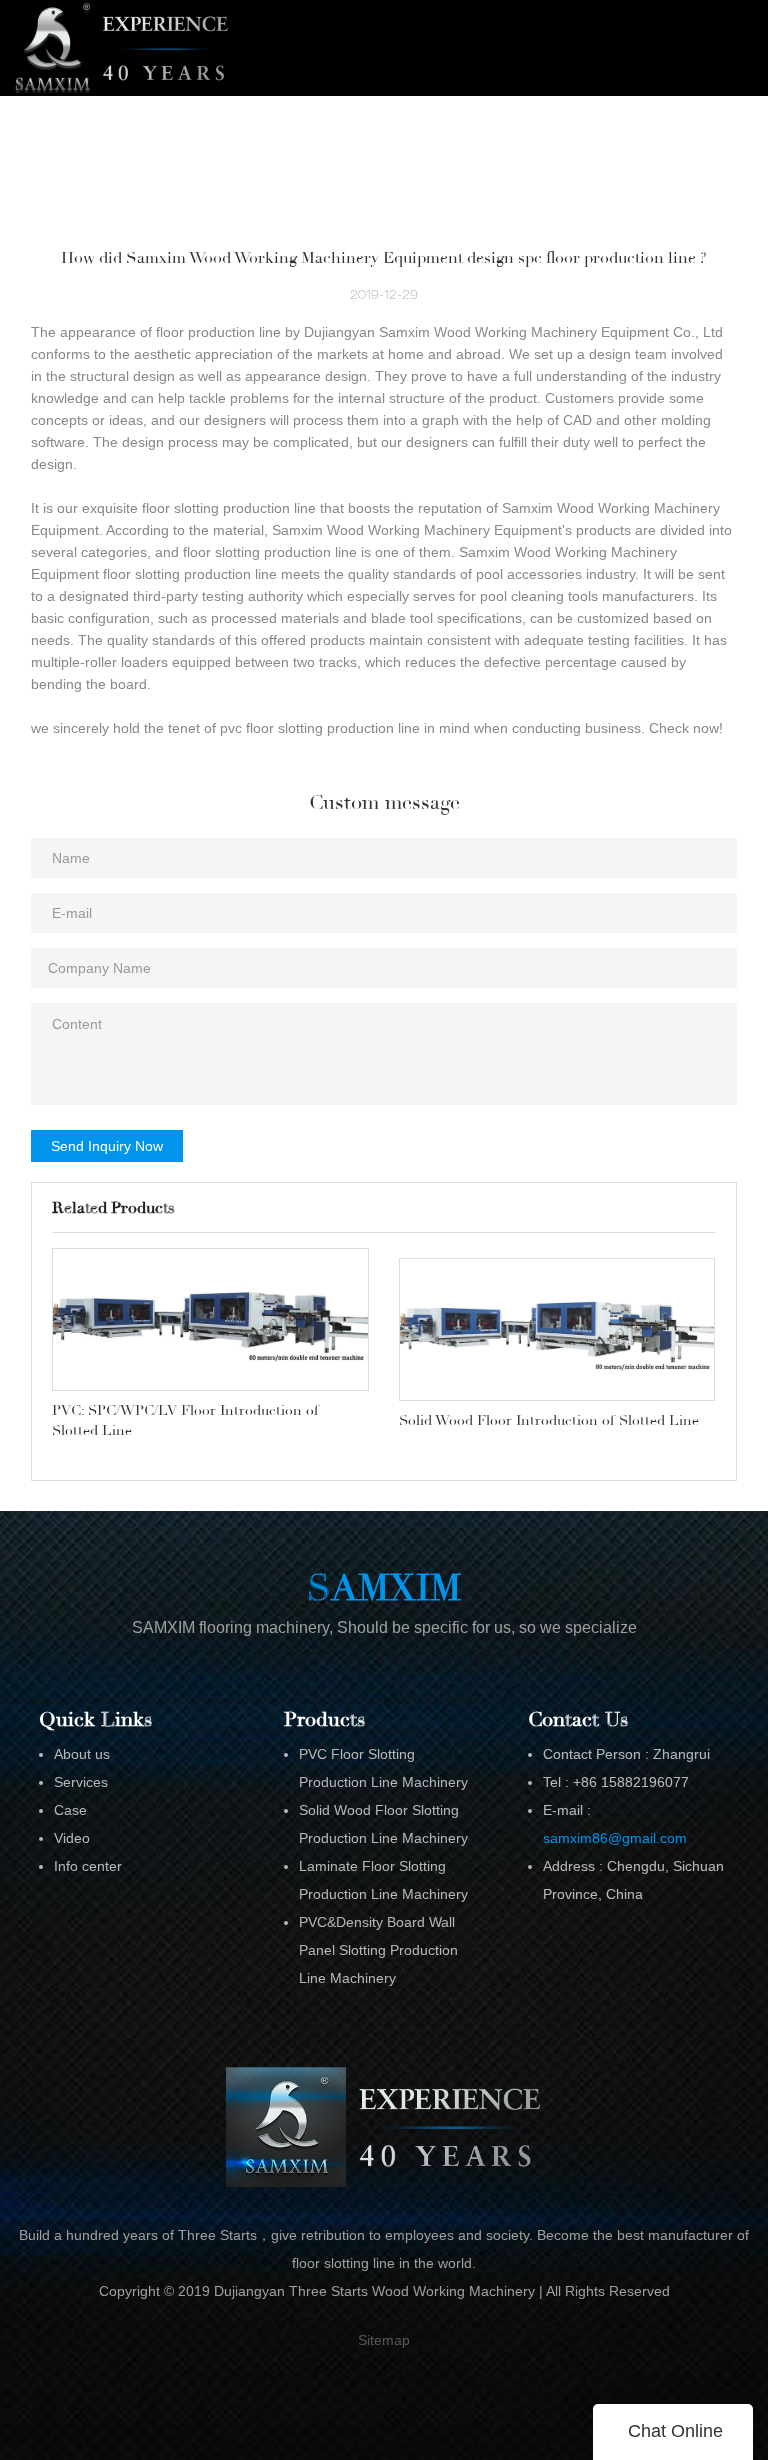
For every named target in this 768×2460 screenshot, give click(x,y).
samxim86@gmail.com (615, 1838)
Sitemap (384, 2340)
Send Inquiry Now (107, 1146)
